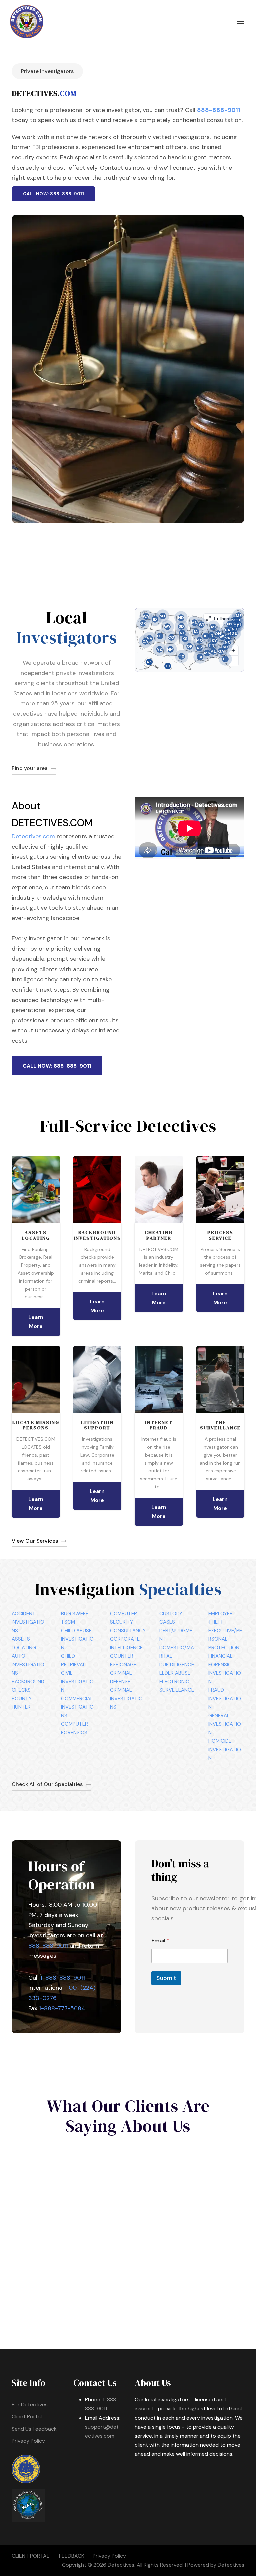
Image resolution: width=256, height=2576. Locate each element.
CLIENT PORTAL (30, 2556)
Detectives (231, 2565)
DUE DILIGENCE (177, 1665)
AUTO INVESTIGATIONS (28, 1664)
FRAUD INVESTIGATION (225, 1698)
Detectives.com (33, 836)
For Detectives (30, 2405)
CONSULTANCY (128, 1631)
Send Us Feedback (34, 2429)
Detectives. (121, 2565)
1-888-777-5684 (62, 2008)
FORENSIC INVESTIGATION (225, 1673)
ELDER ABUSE (175, 1673)
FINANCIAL (220, 1656)
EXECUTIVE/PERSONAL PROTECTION (225, 1639)
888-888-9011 (219, 110)
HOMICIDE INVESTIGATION (225, 1750)
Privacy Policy (28, 2441)
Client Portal (27, 2417)
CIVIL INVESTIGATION (77, 1681)
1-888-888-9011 (63, 1978)
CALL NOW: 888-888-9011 (53, 194)
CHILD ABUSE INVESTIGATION (77, 1639)
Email (160, 1941)
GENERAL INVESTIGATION (225, 1724)
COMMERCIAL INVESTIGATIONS (77, 1707)
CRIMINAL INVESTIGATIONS (126, 1698)
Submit (166, 1978)
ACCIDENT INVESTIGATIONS (28, 1622)
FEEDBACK (72, 2556)
